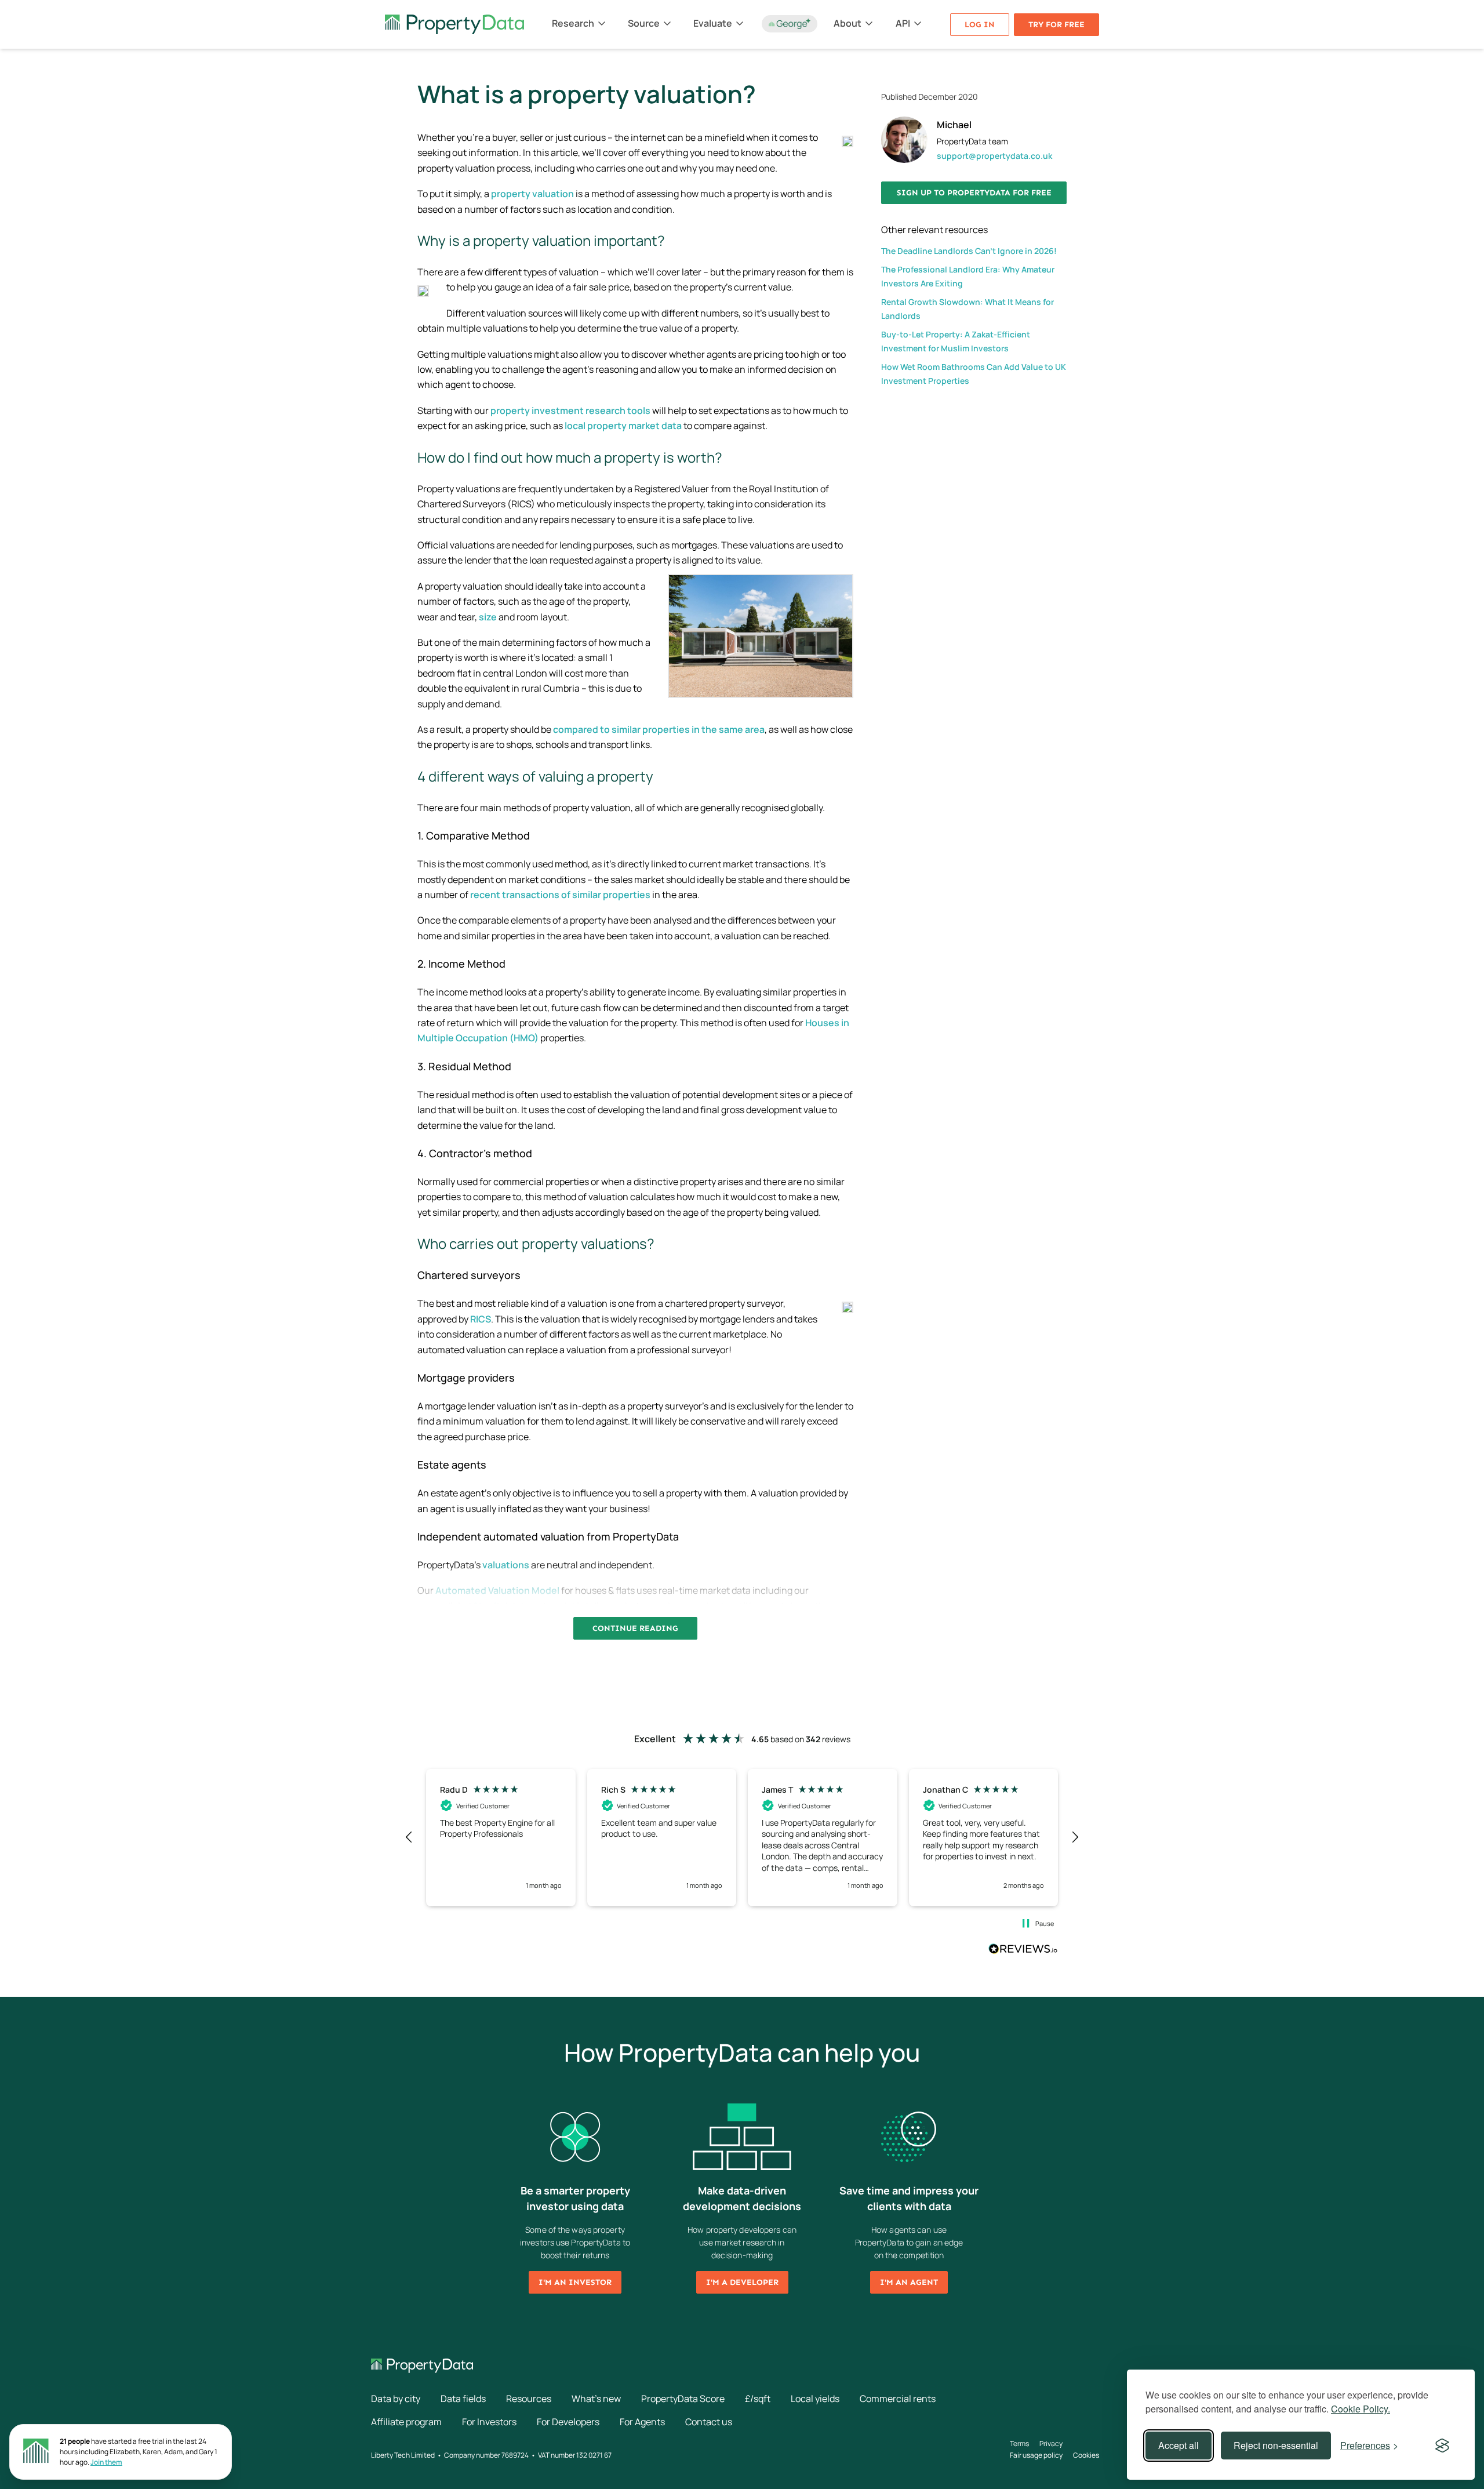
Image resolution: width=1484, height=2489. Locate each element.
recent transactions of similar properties (560, 895)
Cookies (1086, 2455)
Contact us (709, 2422)
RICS (481, 1319)
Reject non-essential (1276, 2445)
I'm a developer (742, 2282)
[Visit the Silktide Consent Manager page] (1442, 2446)
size (488, 617)
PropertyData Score (683, 2399)
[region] (742, 1838)
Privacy (1051, 2443)
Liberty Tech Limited (403, 2455)
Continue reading (635, 1628)
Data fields (463, 2399)
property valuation (532, 194)
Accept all (1179, 2445)
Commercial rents (898, 2399)
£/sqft (758, 2399)
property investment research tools (570, 410)
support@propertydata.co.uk (994, 156)
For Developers (568, 2422)
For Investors (489, 2422)
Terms (1019, 2443)
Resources (529, 2399)
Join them (106, 2462)
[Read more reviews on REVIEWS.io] (1023, 1950)
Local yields (815, 2399)
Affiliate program (406, 2422)
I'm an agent (909, 2282)
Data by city (396, 2399)
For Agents (642, 2422)
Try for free (1056, 25)
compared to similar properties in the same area (659, 729)
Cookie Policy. (1361, 2409)
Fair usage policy (1036, 2455)
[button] (409, 1837)
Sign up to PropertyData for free (974, 193)
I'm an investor (575, 2282)
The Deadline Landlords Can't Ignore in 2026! (969, 251)
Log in (980, 25)
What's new (596, 2399)
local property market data (623, 426)
